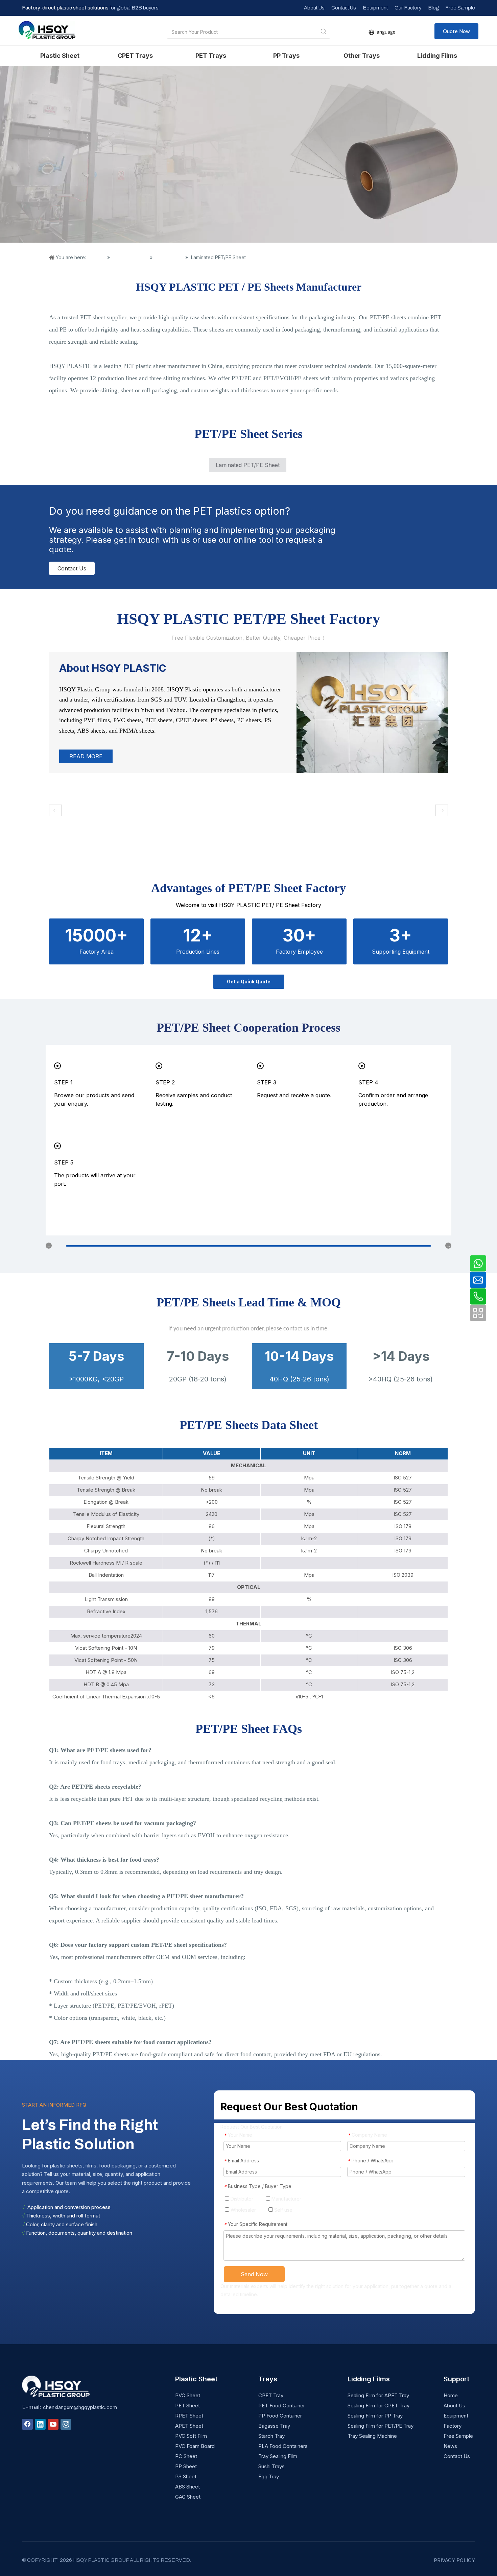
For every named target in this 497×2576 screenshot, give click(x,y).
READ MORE (86, 756)
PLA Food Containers (283, 2446)
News (450, 2446)
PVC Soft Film (191, 2436)
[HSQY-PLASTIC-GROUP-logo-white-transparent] (56, 2386)
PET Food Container (282, 2406)
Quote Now (456, 31)
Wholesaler (243, 2210)
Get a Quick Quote (249, 982)
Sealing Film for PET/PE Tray (381, 2426)
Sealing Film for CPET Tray (378, 2406)
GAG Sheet (188, 2497)
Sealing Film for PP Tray (375, 2416)
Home (451, 2395)
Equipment (375, 8)
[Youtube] (53, 2424)
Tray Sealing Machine (372, 2436)
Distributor (241, 2199)
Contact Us (344, 8)
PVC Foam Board (195, 2446)
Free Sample (460, 8)
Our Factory (408, 8)
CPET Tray (271, 2395)
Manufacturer (286, 2199)
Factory (453, 2426)
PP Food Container (280, 2416)
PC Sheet (186, 2456)
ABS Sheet (187, 2487)
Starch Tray (271, 2436)
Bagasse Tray (274, 2426)
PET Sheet (187, 2406)
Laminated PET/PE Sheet (248, 465)
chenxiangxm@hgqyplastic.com (80, 2407)
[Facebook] (27, 2424)
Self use (283, 2210)
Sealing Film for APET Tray (378, 2395)
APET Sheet (189, 2426)
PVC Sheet (188, 2395)
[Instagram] (66, 2424)
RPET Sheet (189, 2416)
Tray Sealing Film (278, 2456)
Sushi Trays (271, 2466)
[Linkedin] (40, 2424)
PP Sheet (186, 2466)
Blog (433, 8)
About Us (314, 8)
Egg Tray (269, 2476)
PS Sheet (186, 2476)
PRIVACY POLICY (454, 2560)
